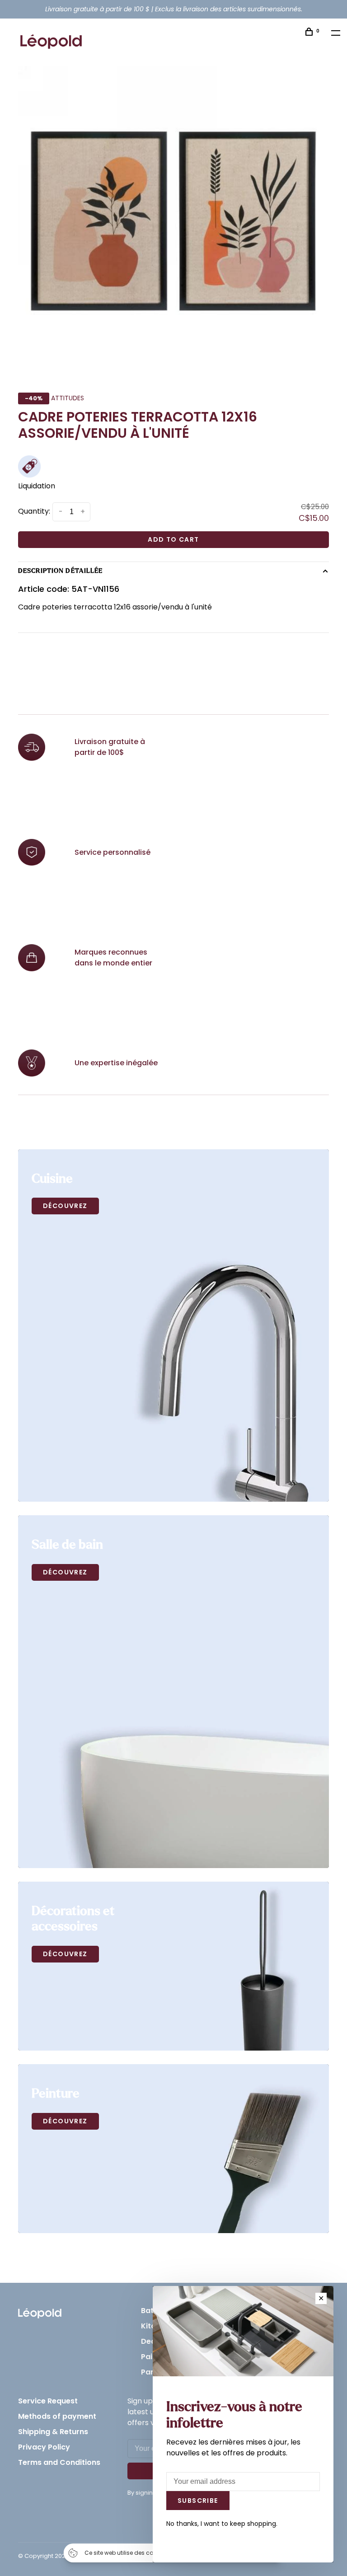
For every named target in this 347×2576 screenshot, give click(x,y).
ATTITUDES (68, 398)
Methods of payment (57, 2416)
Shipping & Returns (53, 2432)
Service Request (48, 2401)
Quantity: (34, 511)
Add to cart (173, 539)
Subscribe (198, 2501)
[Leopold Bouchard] (40, 2311)
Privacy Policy (44, 2447)
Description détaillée (61, 571)
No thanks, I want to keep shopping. (222, 2524)
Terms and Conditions (59, 2462)
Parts (151, 2372)
